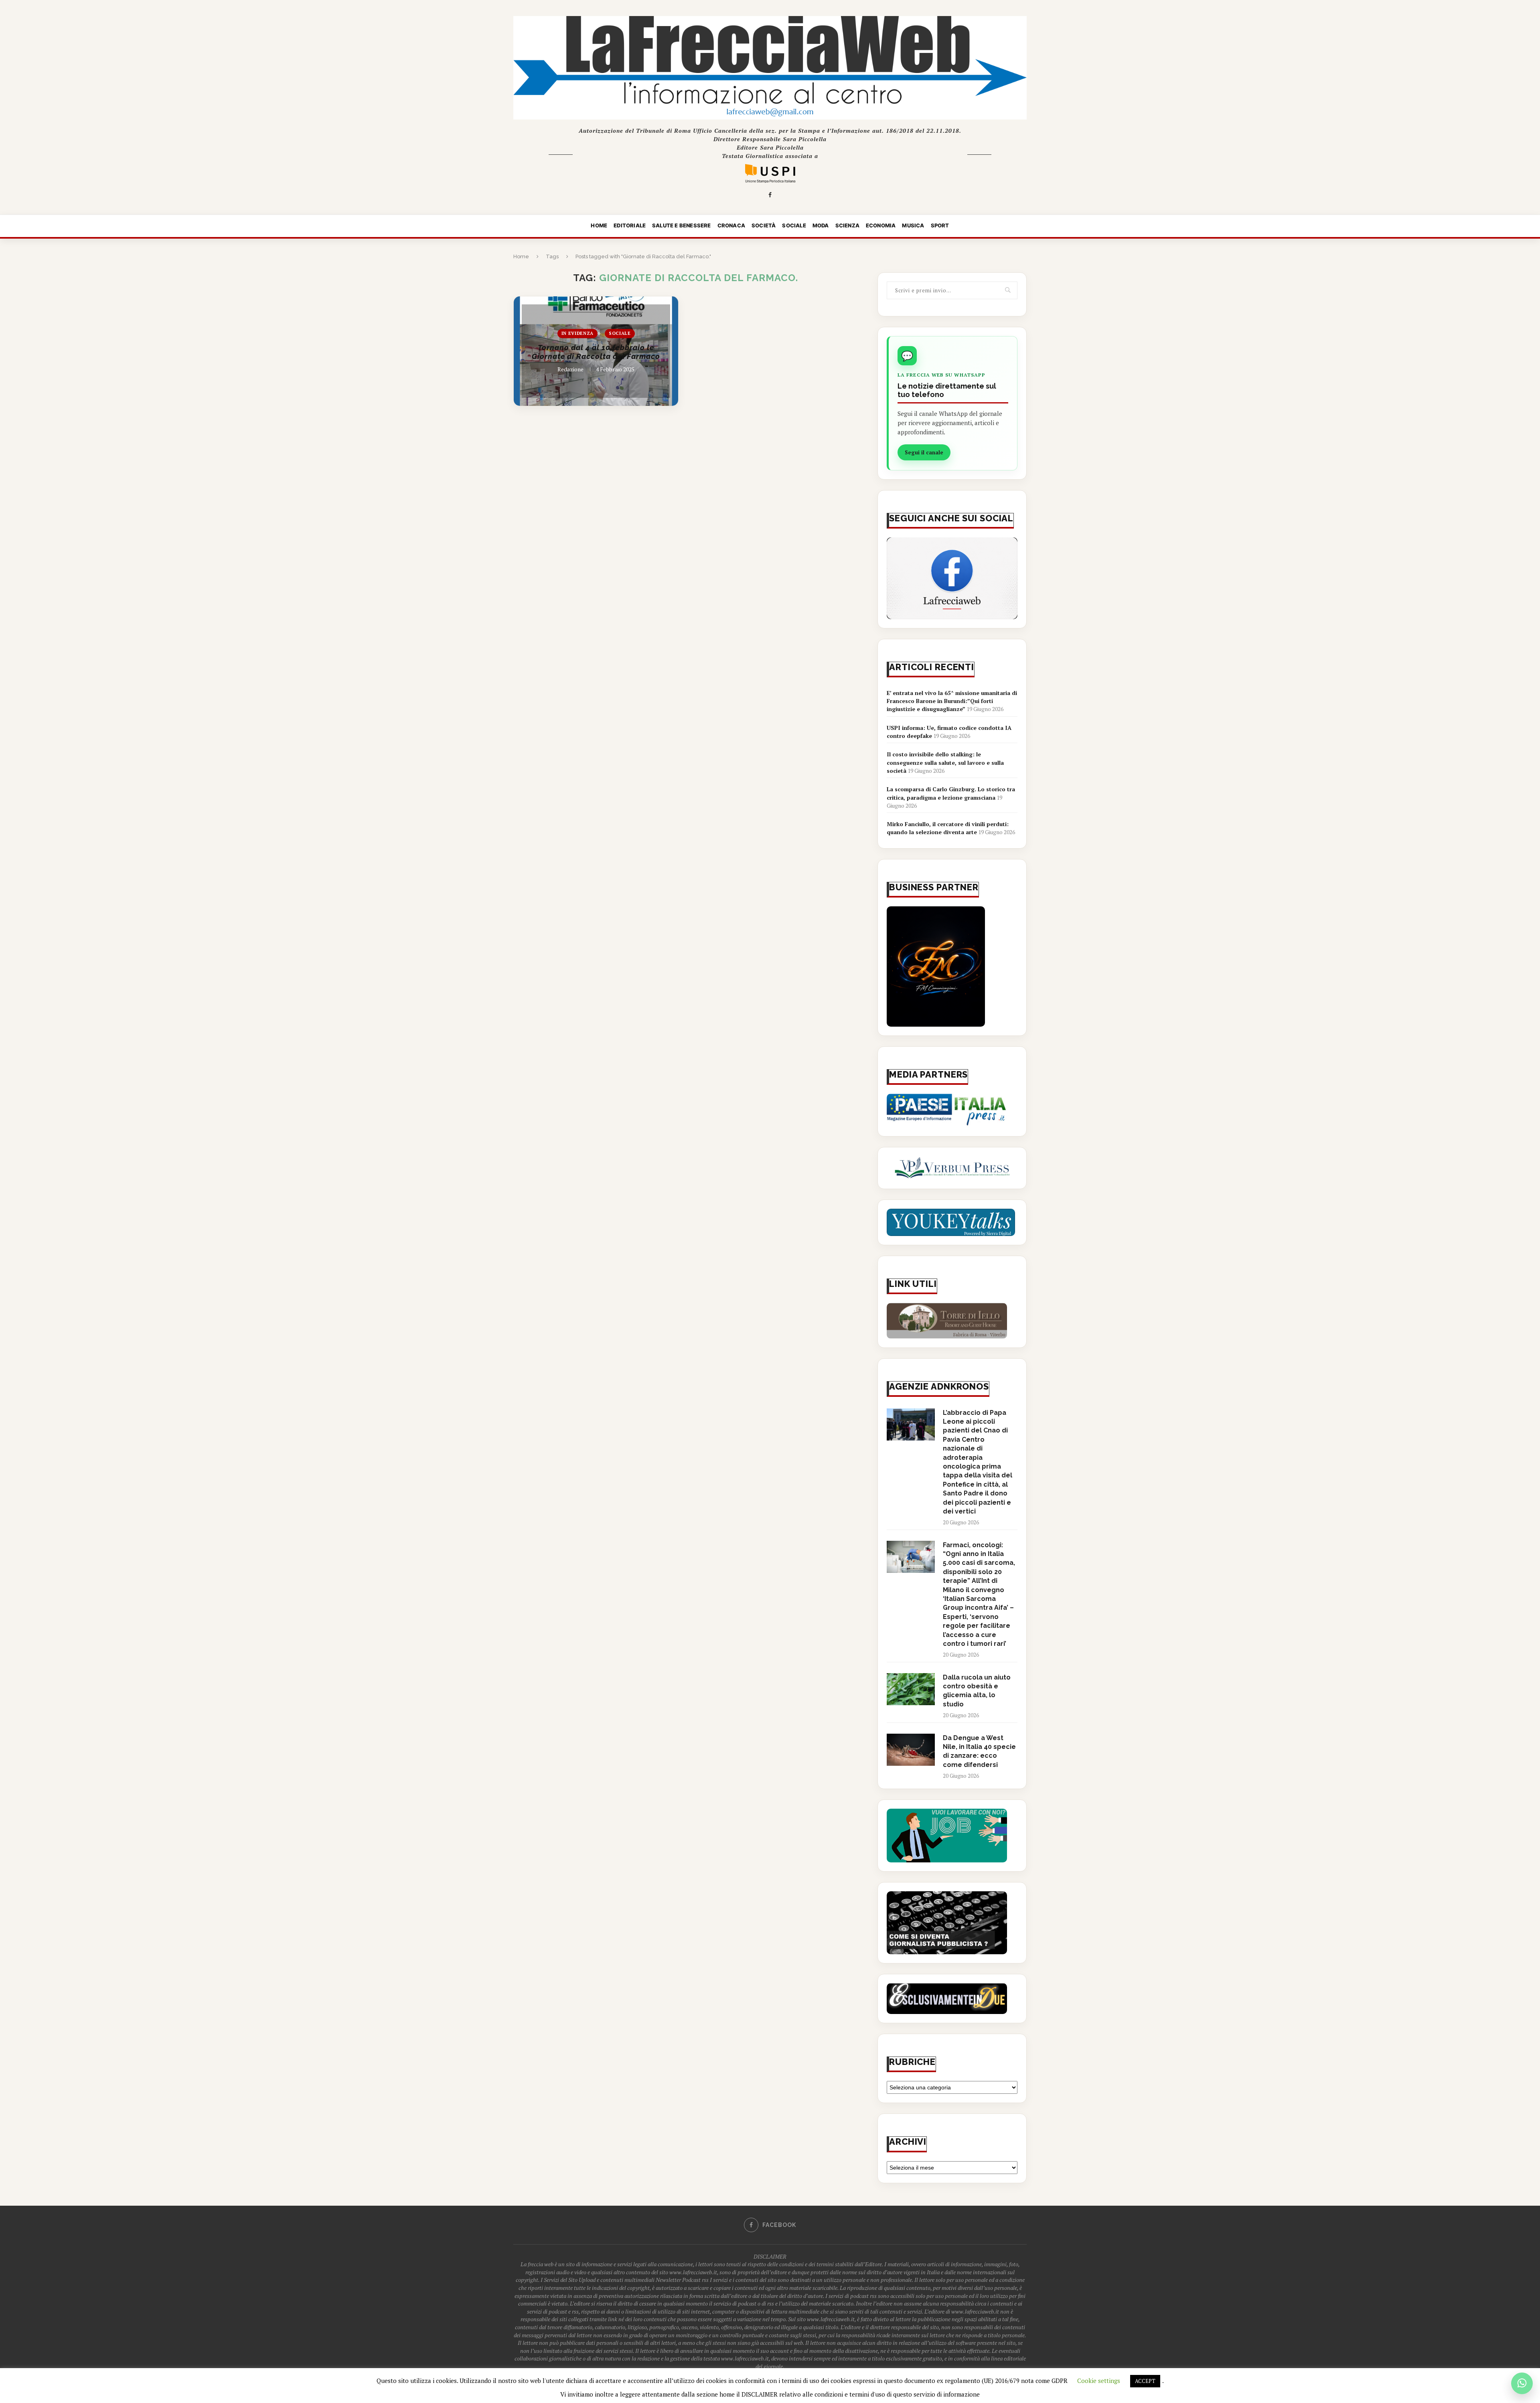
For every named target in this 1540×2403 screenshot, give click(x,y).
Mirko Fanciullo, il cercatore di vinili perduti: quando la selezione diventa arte (948, 828)
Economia (881, 225)
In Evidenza (577, 333)
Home (599, 225)
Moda (821, 225)
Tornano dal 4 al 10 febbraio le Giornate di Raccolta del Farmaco (596, 352)
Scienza (847, 225)
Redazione (570, 369)
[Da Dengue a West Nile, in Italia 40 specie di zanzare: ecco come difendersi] (911, 1750)
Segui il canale (924, 452)
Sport (940, 225)
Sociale (794, 225)
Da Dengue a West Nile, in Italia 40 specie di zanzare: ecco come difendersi (979, 1751)
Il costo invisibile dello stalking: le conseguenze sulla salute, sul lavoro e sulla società (945, 762)
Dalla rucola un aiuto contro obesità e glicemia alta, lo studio (977, 1691)
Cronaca (731, 225)
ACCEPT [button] (1145, 2381)
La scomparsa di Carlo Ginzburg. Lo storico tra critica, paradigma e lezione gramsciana (951, 793)
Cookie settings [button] (1099, 2381)
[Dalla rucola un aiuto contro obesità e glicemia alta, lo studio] (911, 1689)
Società (764, 225)
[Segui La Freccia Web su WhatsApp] (1522, 2383)
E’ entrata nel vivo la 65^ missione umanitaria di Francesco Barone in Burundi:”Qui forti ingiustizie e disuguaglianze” (952, 701)
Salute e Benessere (682, 225)
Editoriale (630, 225)
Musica (913, 225)
